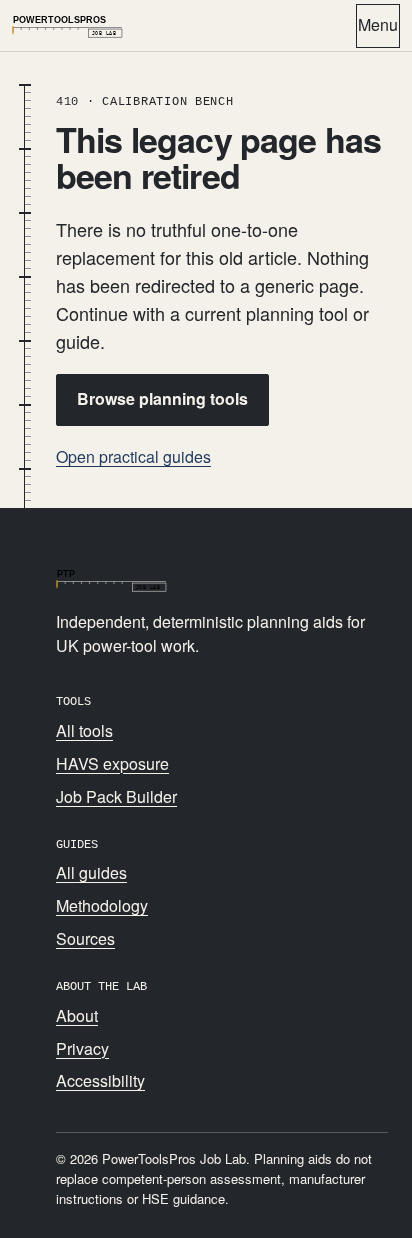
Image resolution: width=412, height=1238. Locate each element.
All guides (91, 872)
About (77, 1015)
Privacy (82, 1048)
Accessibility (100, 1080)
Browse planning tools (162, 398)
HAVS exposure (112, 763)
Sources (85, 938)
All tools (84, 730)
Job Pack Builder (116, 796)
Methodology (102, 905)
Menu (378, 24)
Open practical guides (133, 456)
